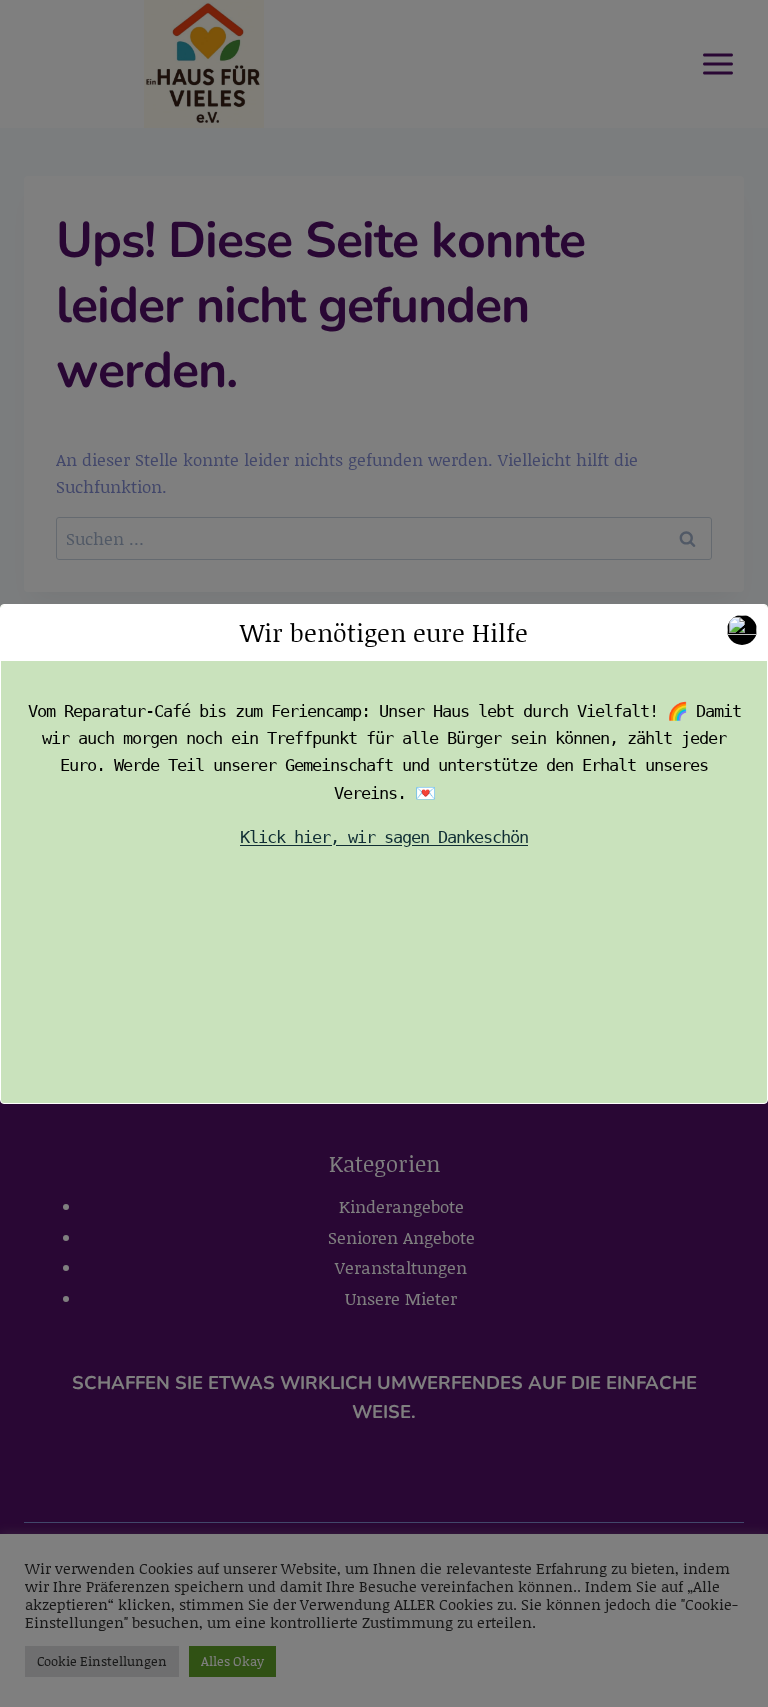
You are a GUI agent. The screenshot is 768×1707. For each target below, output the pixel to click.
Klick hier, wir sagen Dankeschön (384, 837)
